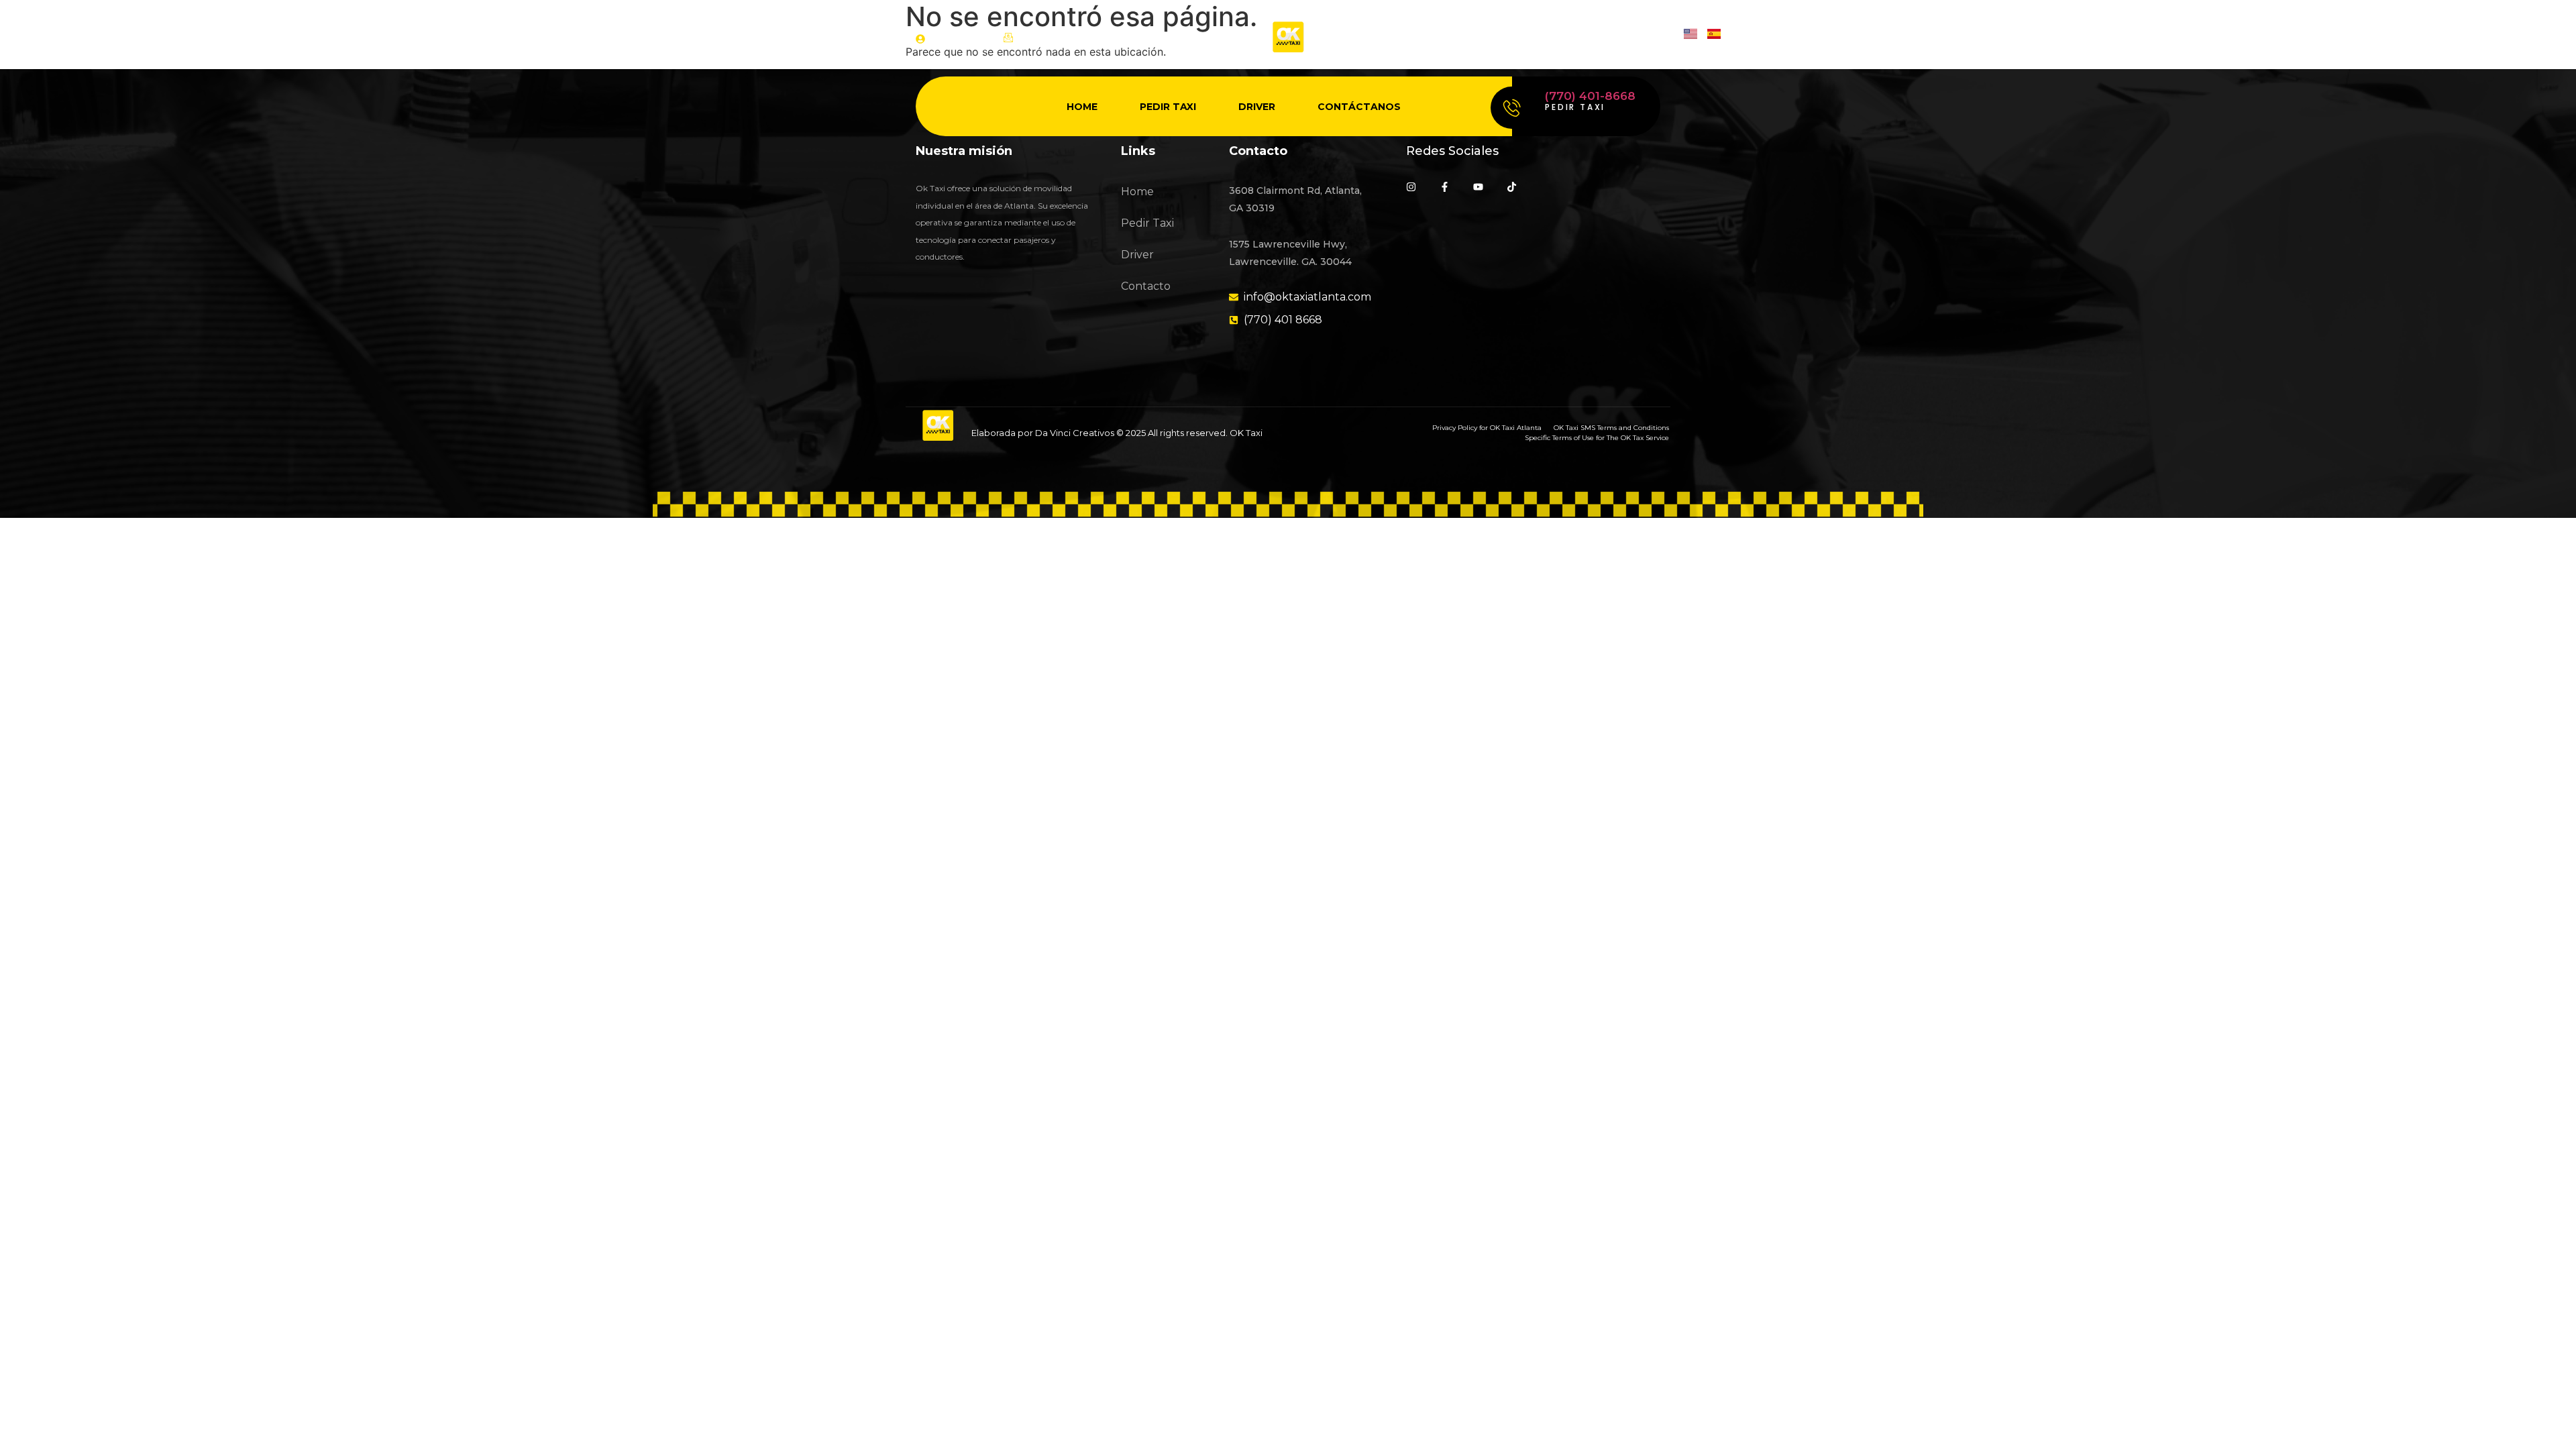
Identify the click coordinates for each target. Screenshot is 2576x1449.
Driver (1257, 107)
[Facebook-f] (1445, 187)
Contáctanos (1359, 107)
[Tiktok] (1655, 39)
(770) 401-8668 (1590, 96)
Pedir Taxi (1168, 107)
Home (1082, 107)
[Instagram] (1551, 39)
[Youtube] (1620, 39)
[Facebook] (1586, 39)
